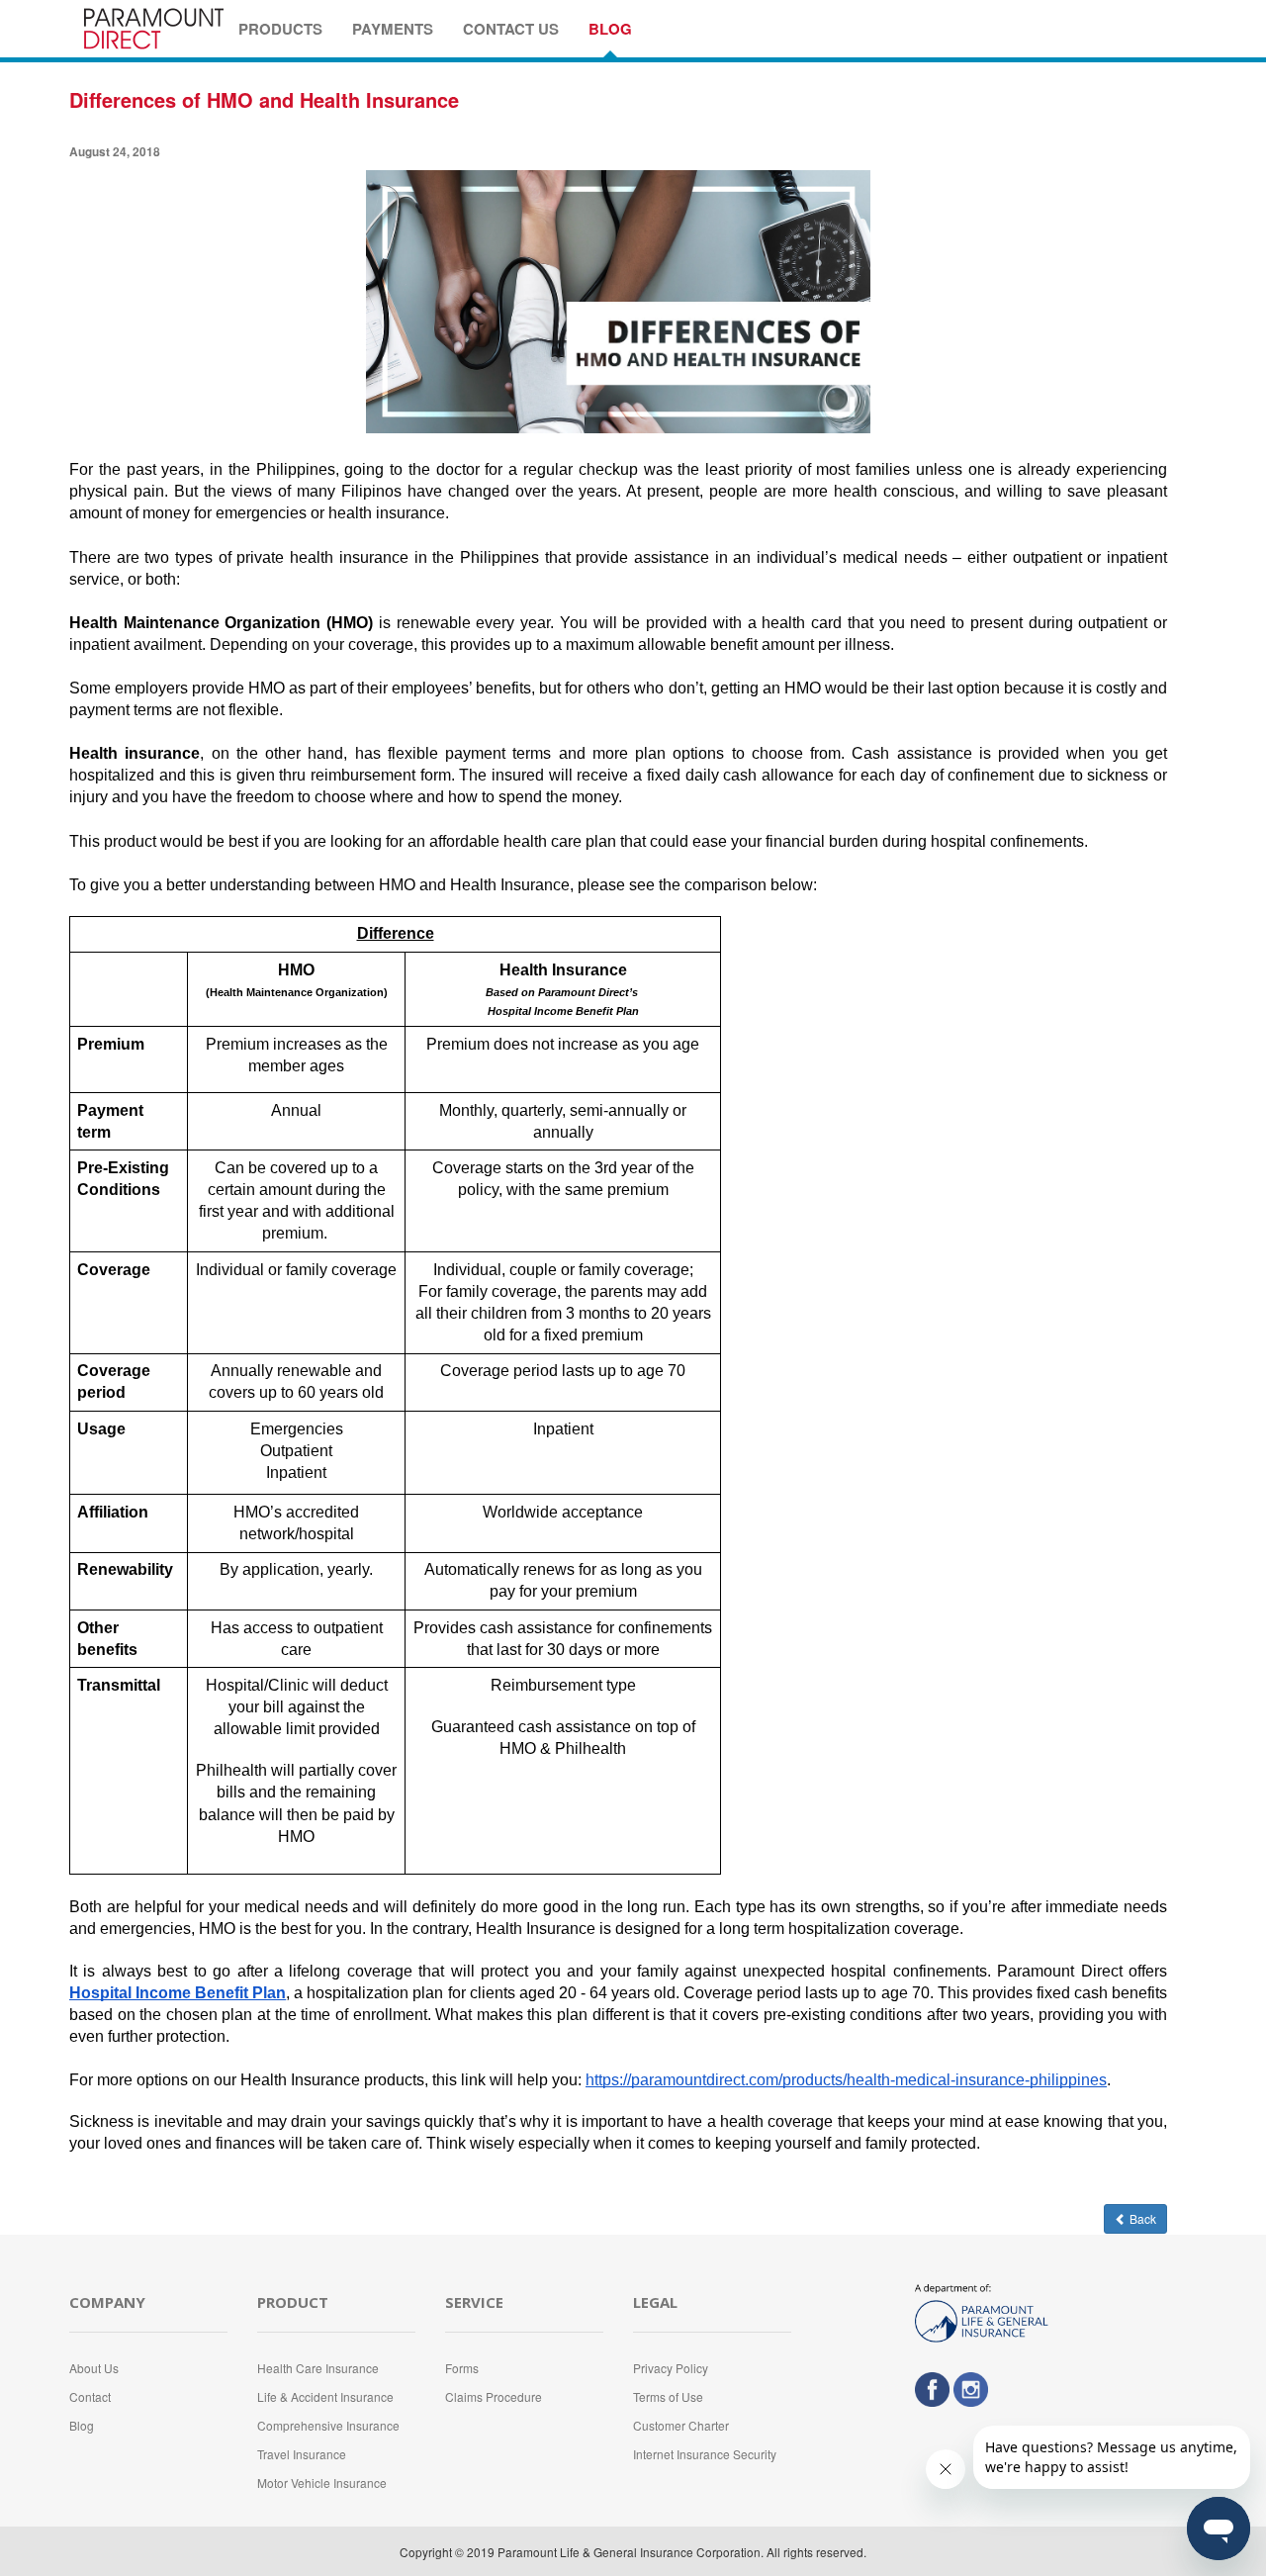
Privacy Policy (671, 2368)
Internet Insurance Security (705, 2454)
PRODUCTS (280, 29)
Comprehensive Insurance (328, 2425)
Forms (462, 2368)
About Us (94, 2368)
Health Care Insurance (318, 2368)
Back (1141, 2218)
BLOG (610, 29)
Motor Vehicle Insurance (322, 2483)
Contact (90, 2396)
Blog (82, 2425)
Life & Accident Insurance (325, 2396)
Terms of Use (668, 2396)
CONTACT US (511, 29)
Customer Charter (681, 2425)
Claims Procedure (494, 2396)
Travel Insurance (302, 2454)
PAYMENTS (393, 29)
